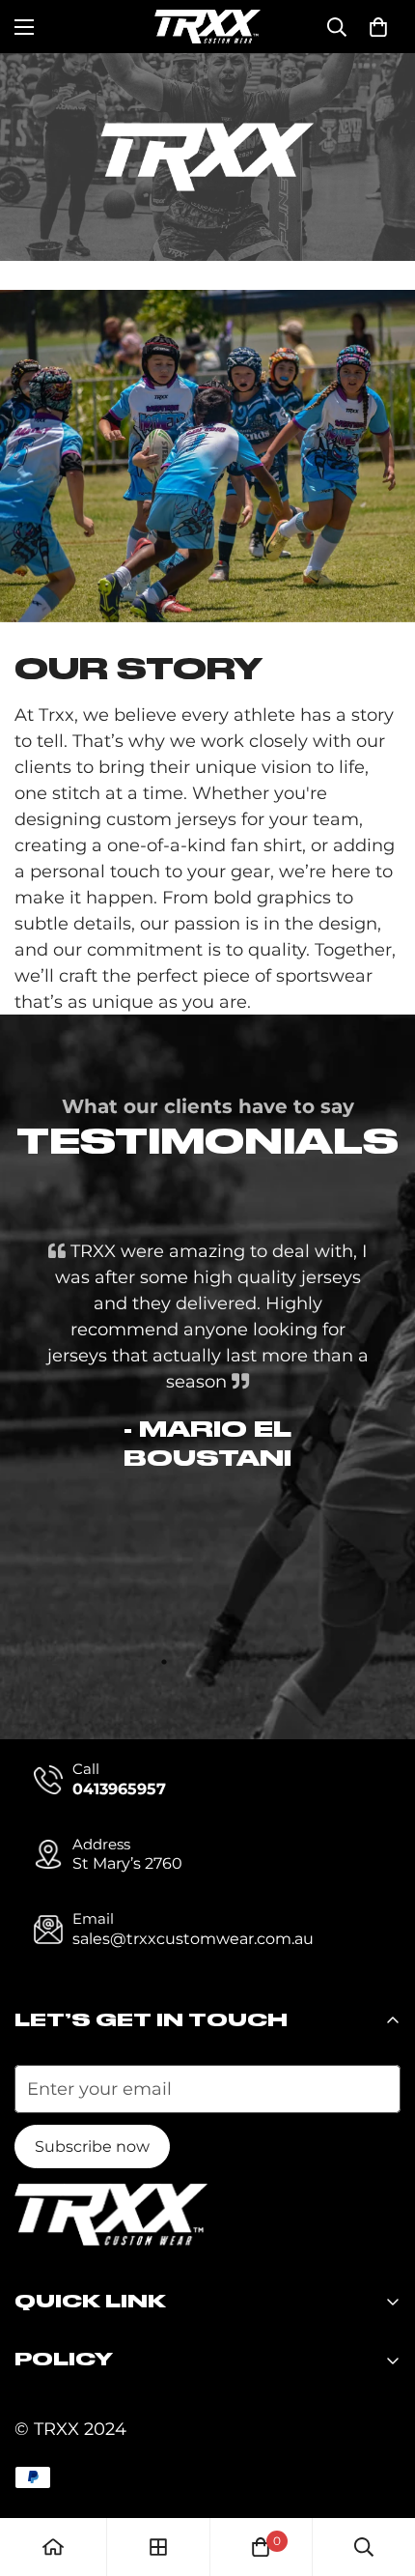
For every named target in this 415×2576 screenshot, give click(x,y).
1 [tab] (135, 1662)
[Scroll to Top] (380, 2474)
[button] (378, 27)
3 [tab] (193, 1662)
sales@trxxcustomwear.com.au (193, 1939)
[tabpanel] (207, 1357)
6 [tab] (280, 1662)
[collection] (158, 2547)
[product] (53, 2547)
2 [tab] (164, 1662)
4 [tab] (222, 1662)
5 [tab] (251, 1662)
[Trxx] (207, 27)
